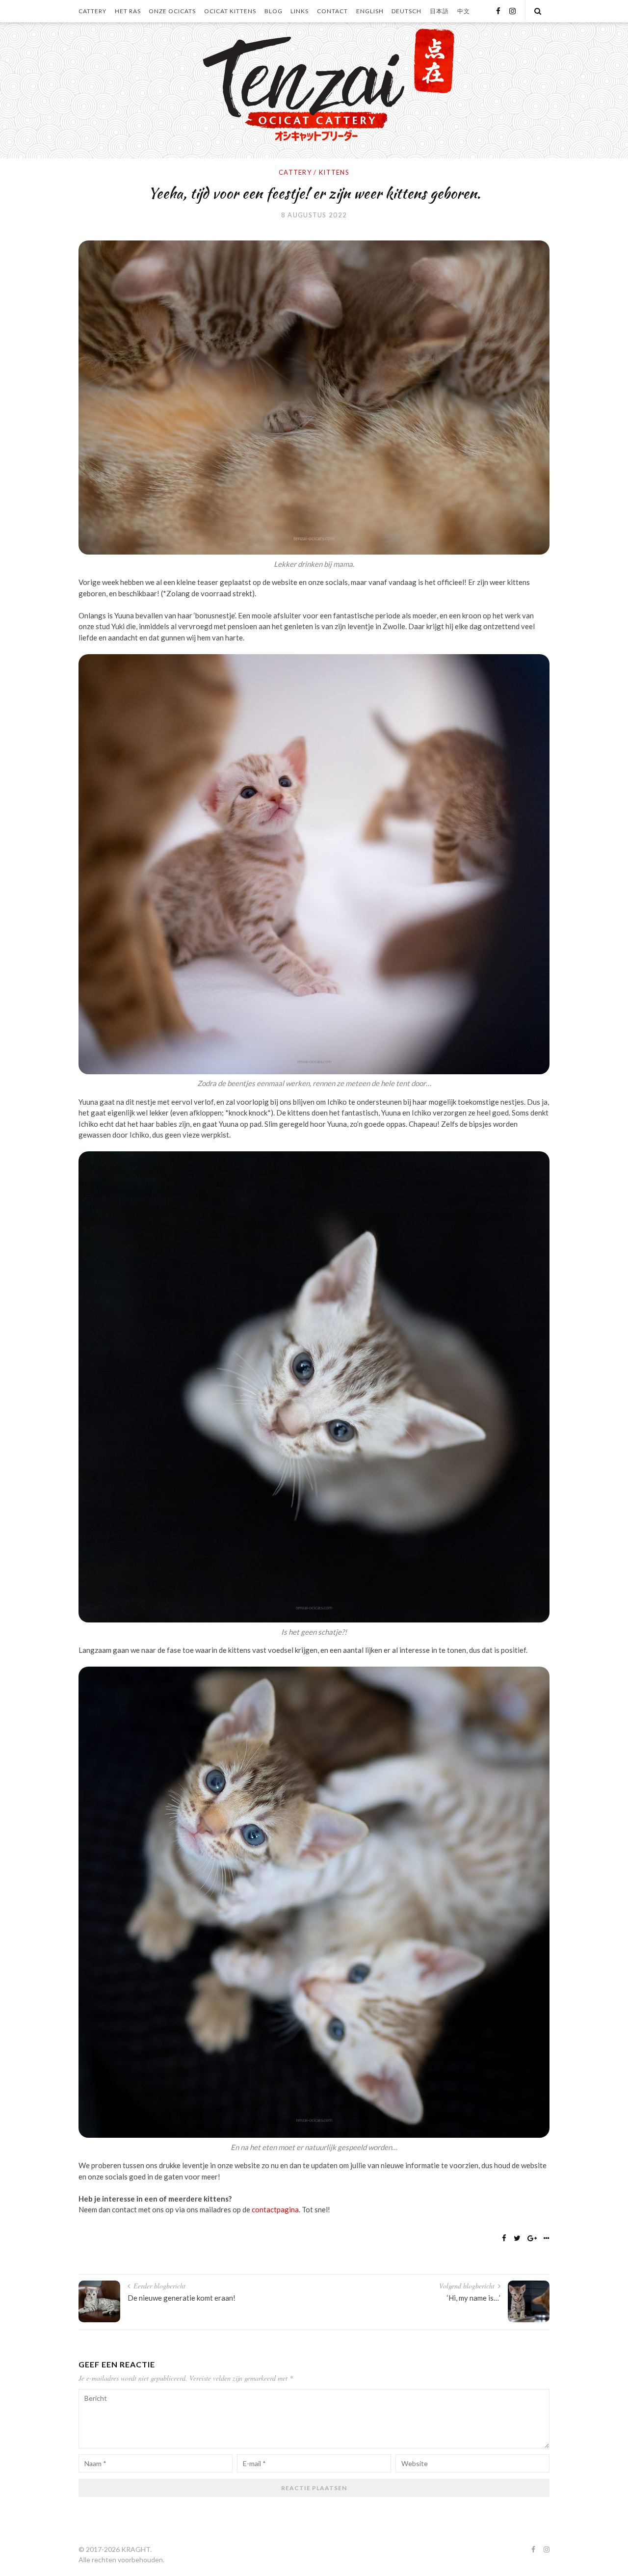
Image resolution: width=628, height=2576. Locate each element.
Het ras (128, 11)
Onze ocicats (172, 11)
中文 (464, 11)
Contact (332, 11)
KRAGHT (136, 2549)
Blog (274, 11)
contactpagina (275, 2209)
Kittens (334, 172)
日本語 (439, 11)
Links (300, 11)
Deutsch (406, 11)
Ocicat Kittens (230, 11)
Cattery (92, 11)
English (370, 11)
